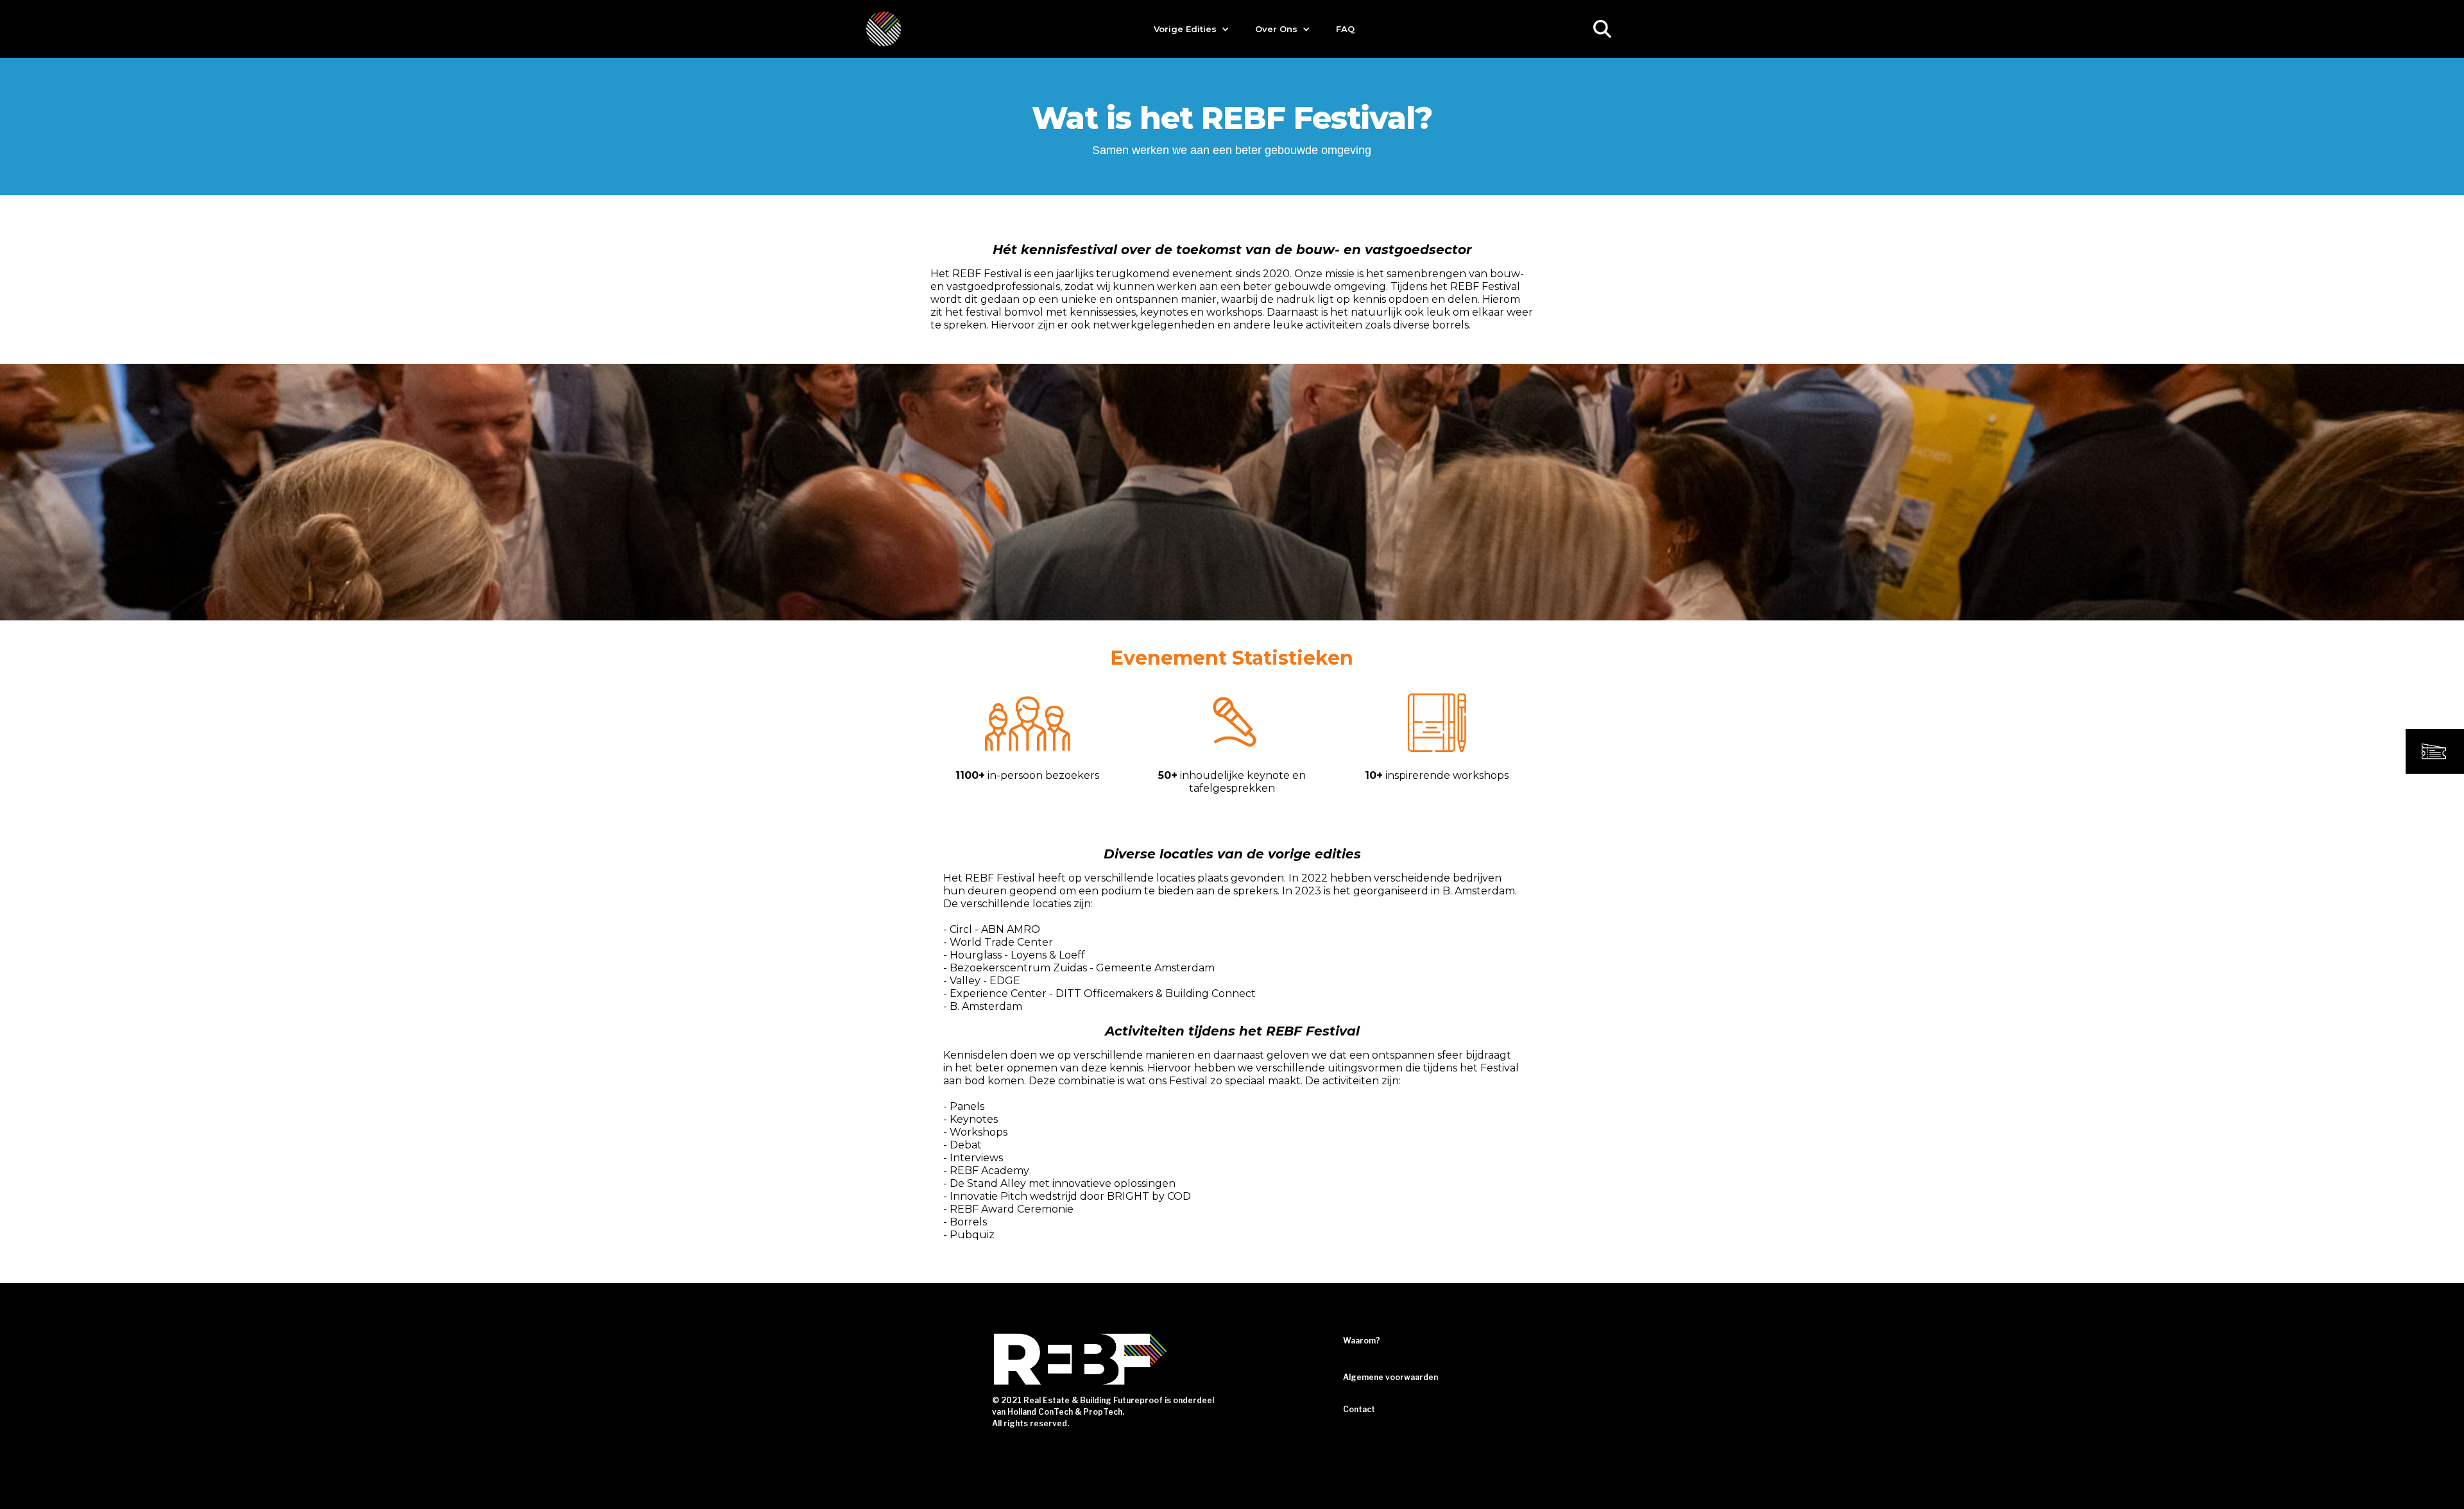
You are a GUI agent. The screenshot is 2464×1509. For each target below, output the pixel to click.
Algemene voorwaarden (1390, 1377)
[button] (1192, 29)
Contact (1359, 1409)
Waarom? (1362, 1341)
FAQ (1345, 29)
